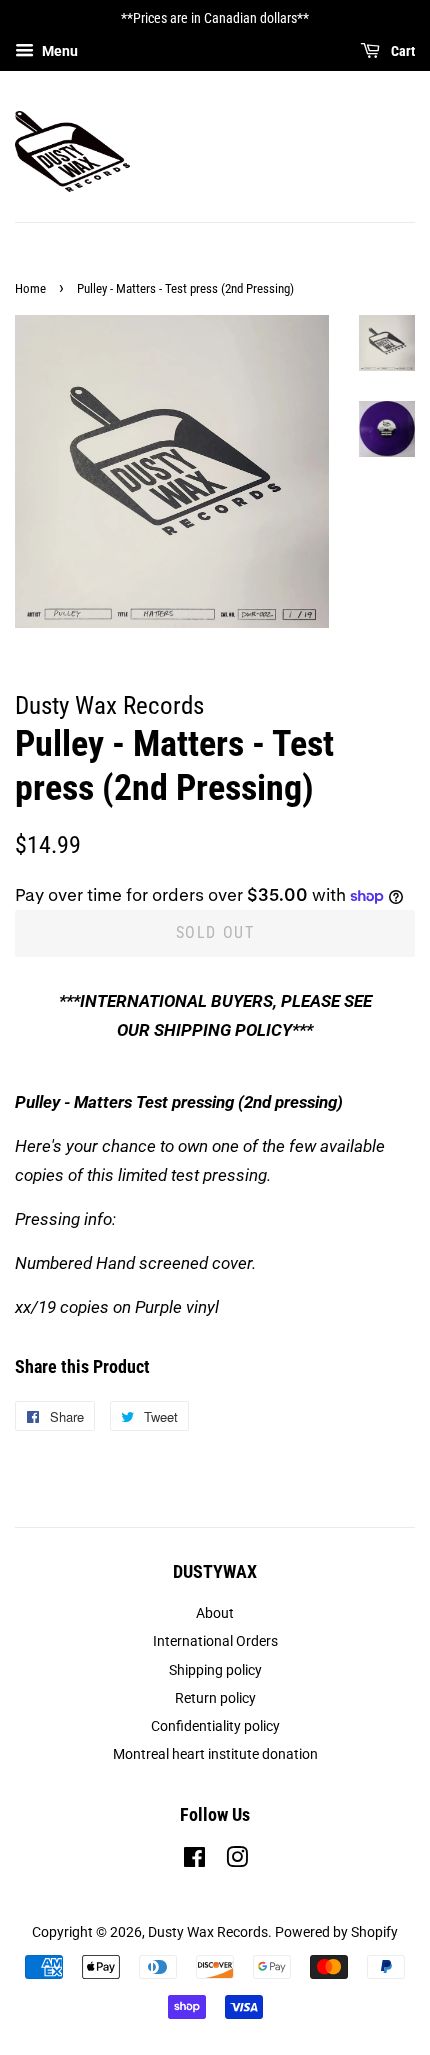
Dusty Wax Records (208, 1932)
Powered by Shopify (336, 1932)
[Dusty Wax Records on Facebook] (194, 1861)
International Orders (215, 1641)
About (215, 1613)
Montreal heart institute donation (215, 1754)
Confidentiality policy (215, 1726)
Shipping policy (215, 1670)
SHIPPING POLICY (223, 1030)
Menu (58, 51)
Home (30, 288)
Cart (401, 51)
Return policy (215, 1698)
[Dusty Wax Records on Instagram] (237, 1861)
